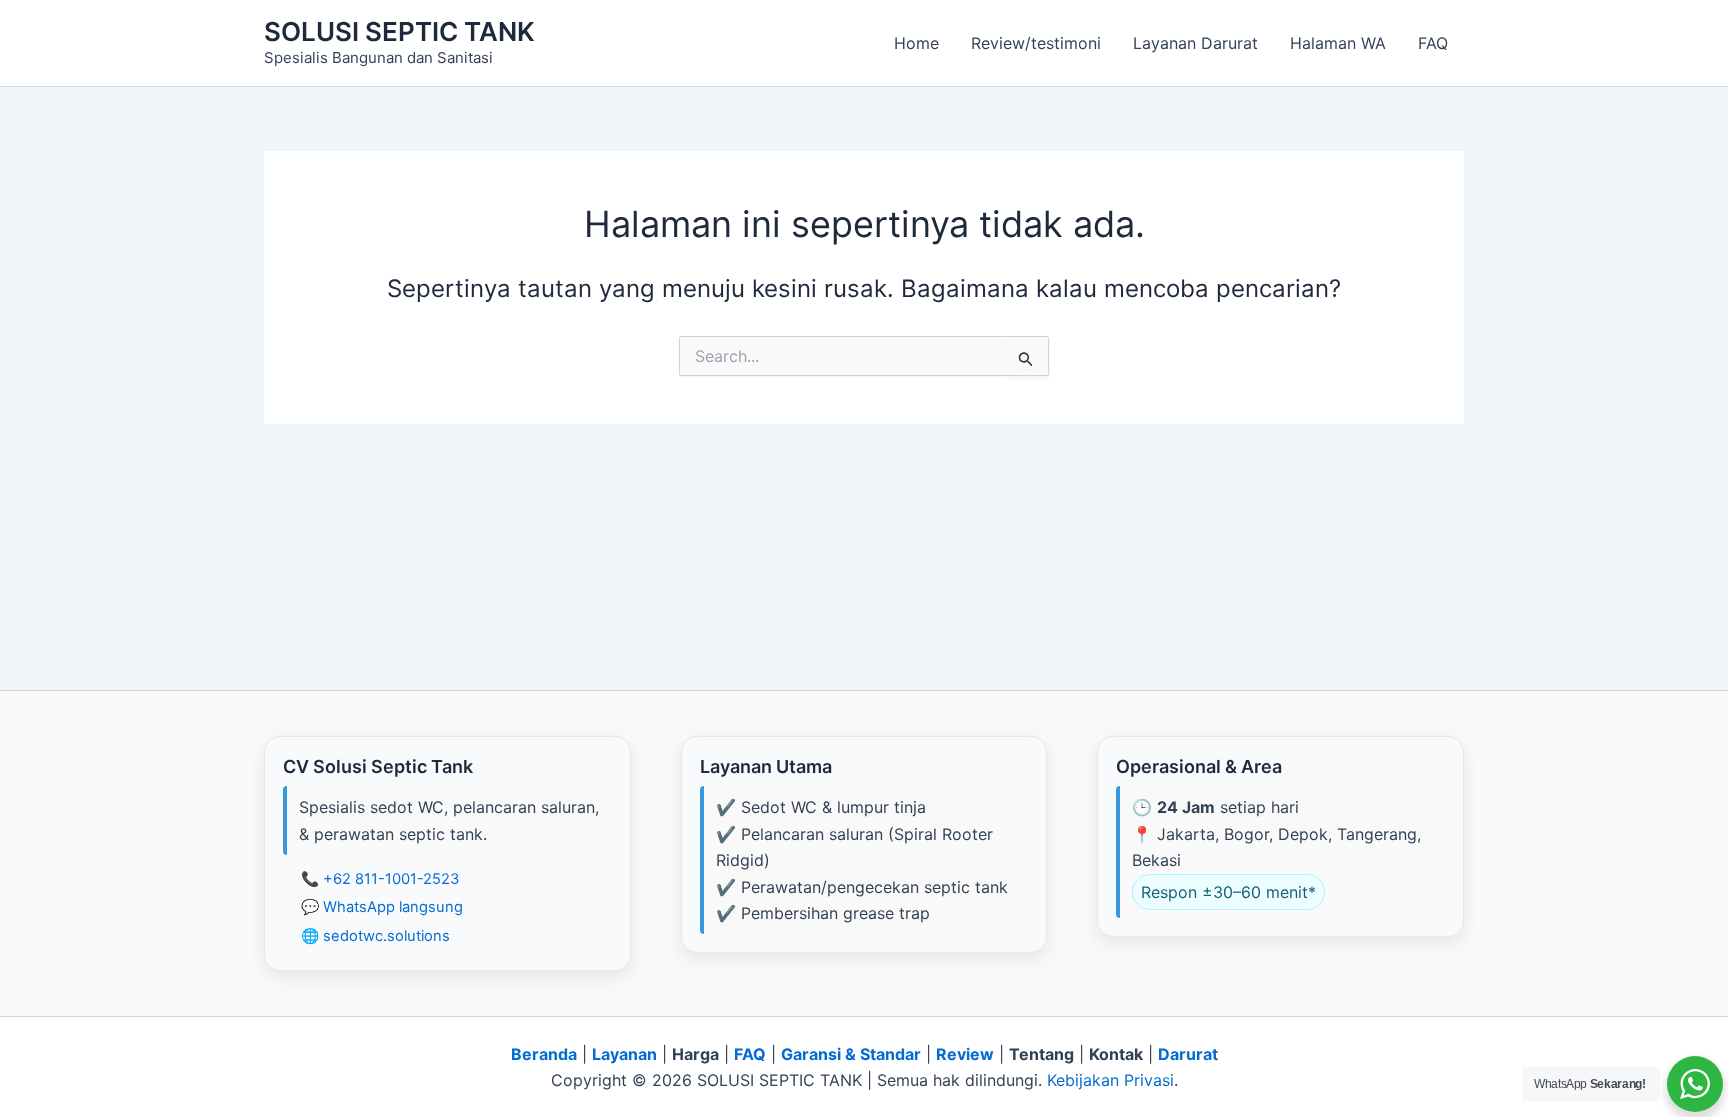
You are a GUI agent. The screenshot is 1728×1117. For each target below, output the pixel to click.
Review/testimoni (1036, 43)
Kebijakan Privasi (1110, 1080)
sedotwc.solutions (386, 936)
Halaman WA (1338, 43)
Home (916, 43)
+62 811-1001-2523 (391, 879)
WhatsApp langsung (393, 907)
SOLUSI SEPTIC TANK (399, 31)
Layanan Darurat (1195, 43)
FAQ (1433, 43)
